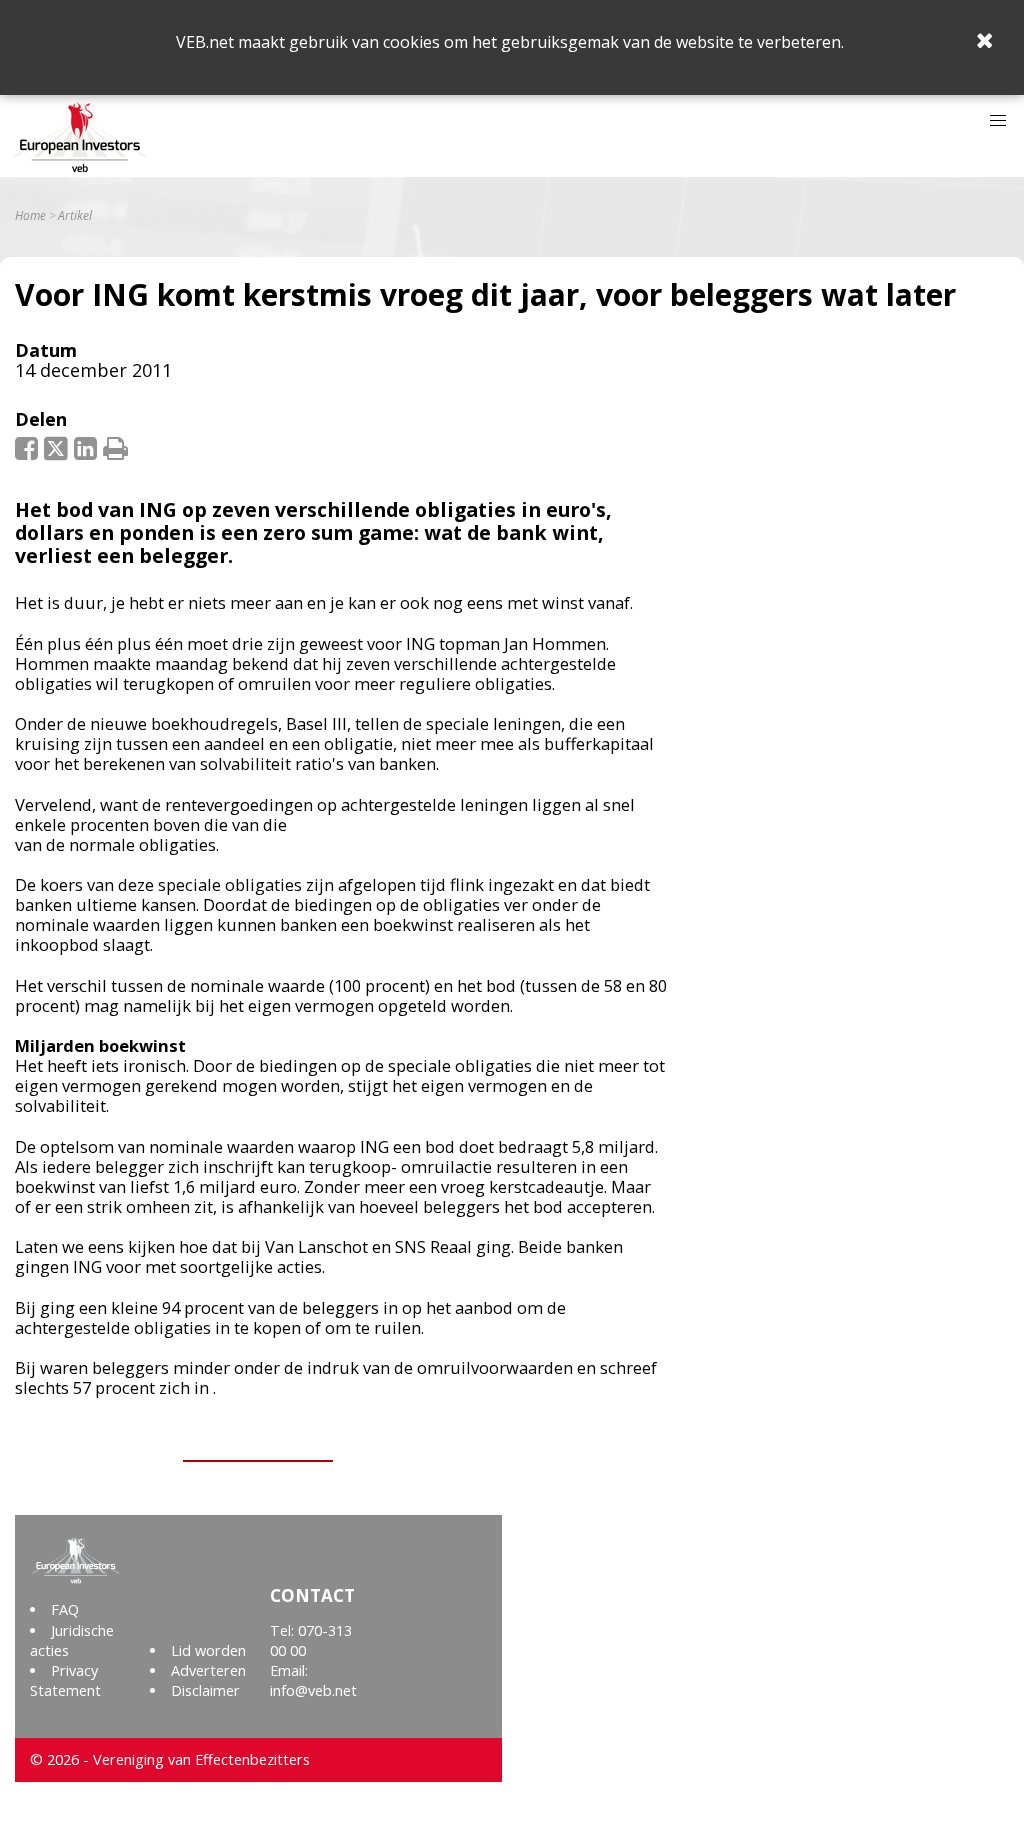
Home (30, 216)
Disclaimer (205, 1690)
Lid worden (208, 1650)
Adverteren (208, 1670)
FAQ (65, 1609)
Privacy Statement (65, 1680)
